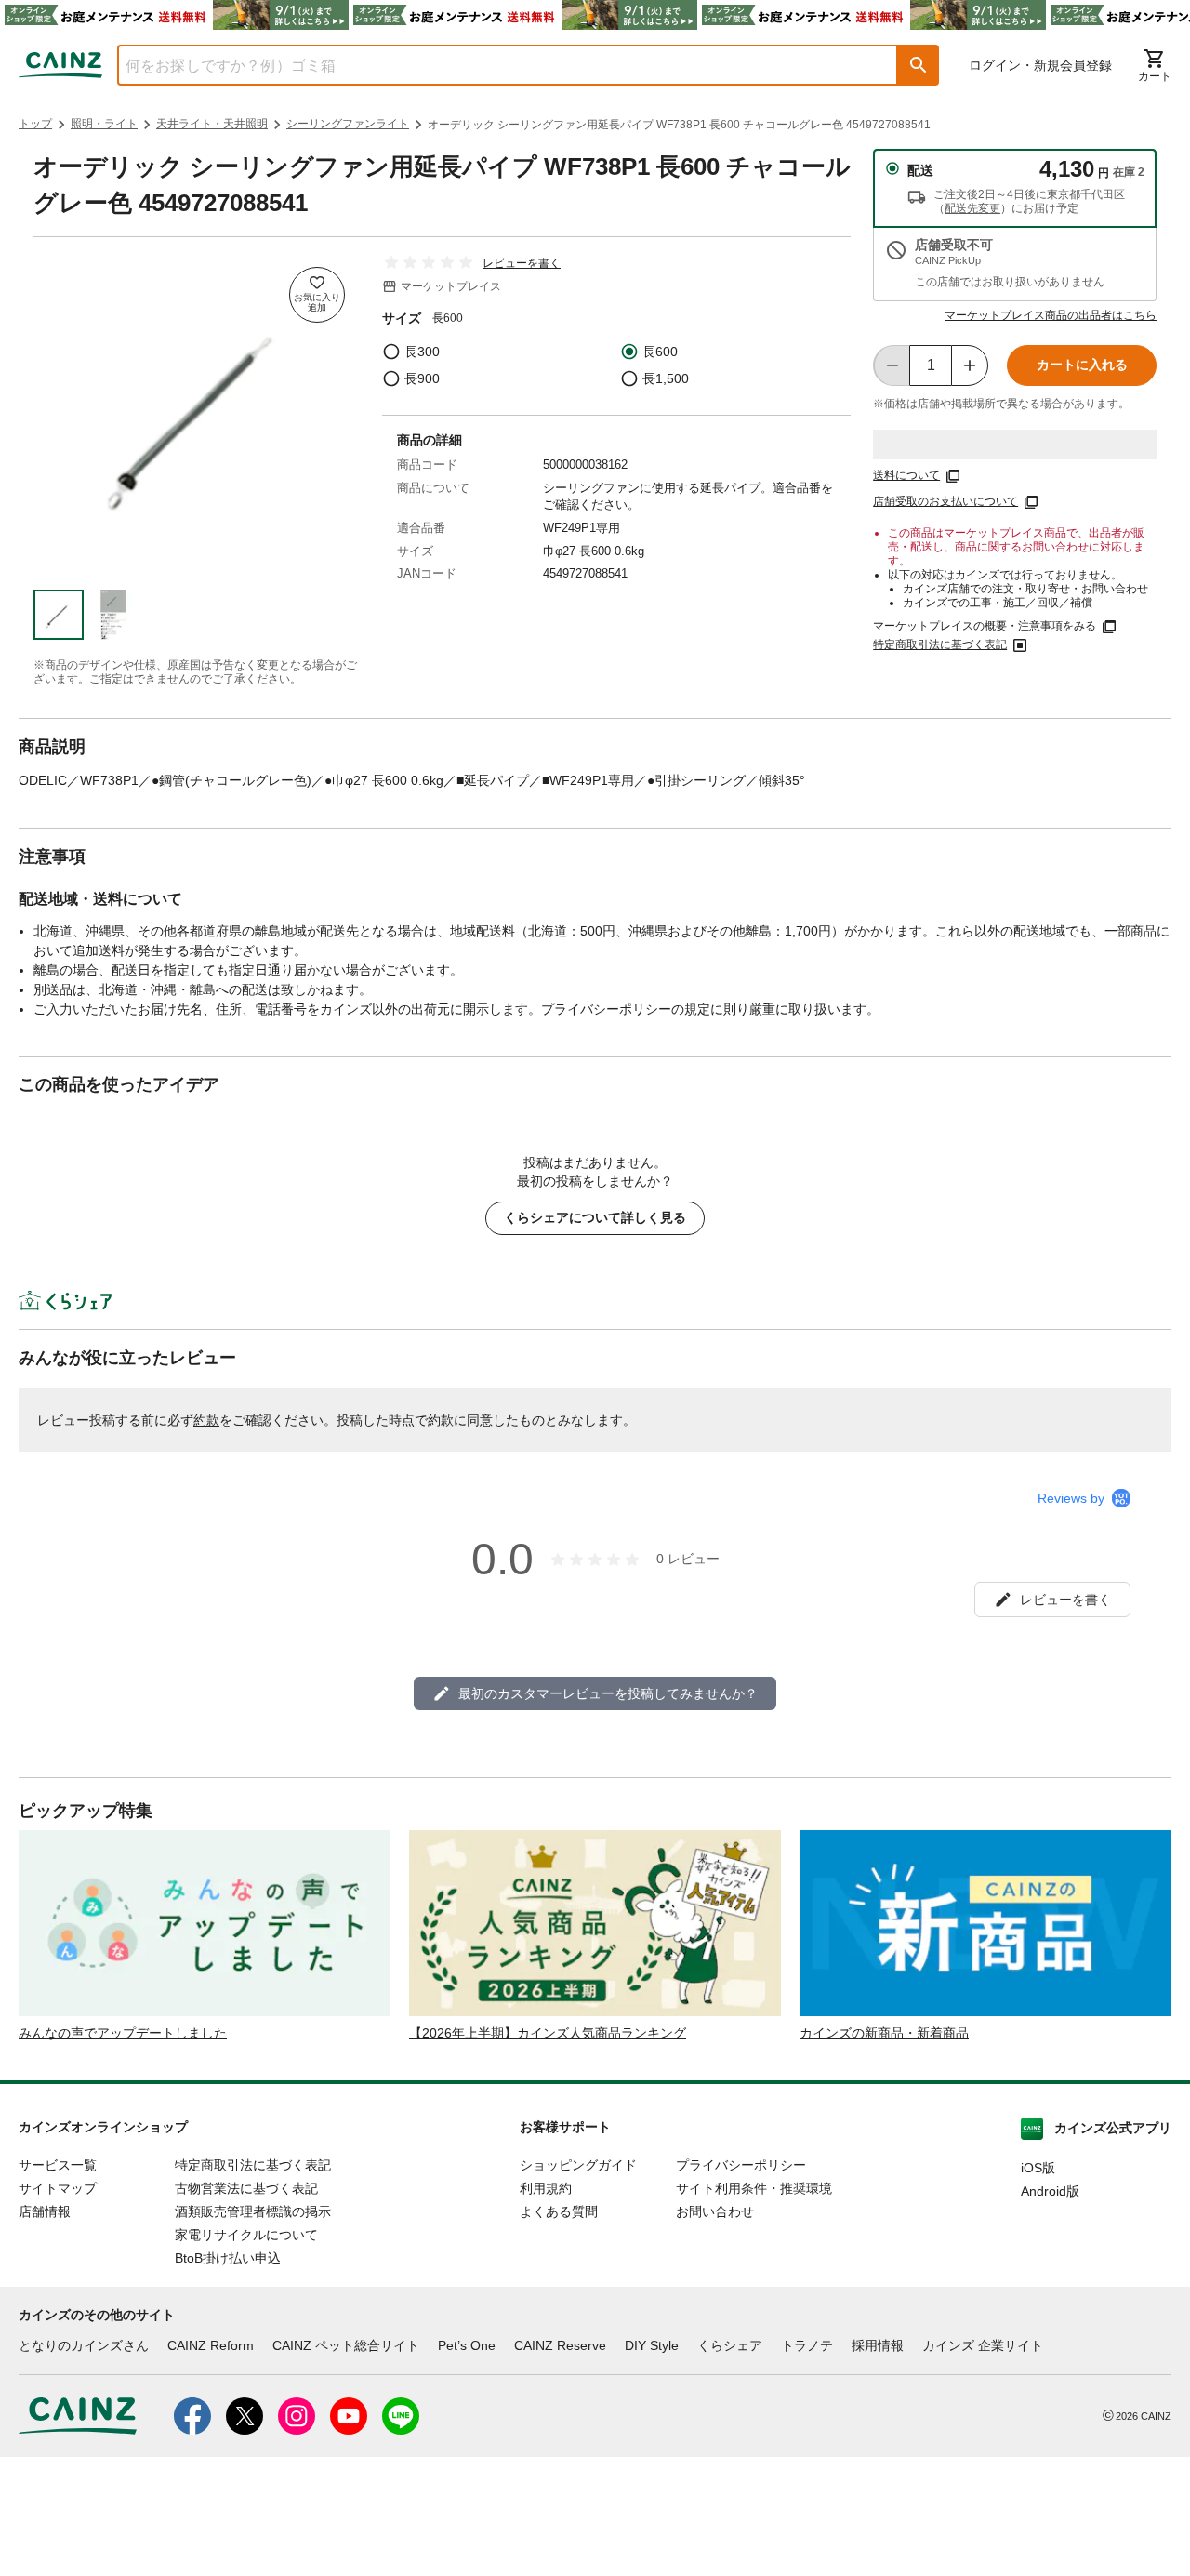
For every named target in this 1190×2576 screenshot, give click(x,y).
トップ (35, 124)
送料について (906, 475)
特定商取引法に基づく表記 (940, 644)
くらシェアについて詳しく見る (595, 1217)
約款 (206, 1420)
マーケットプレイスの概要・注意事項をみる (985, 626)
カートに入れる (1082, 365)
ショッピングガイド (578, 2165)
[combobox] (494, 65)
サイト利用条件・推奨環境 (754, 2188)
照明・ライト (104, 124)
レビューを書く (522, 263)
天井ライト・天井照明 (212, 124)
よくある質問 (559, 2211)
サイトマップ (58, 2188)
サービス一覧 (58, 2165)
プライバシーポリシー (741, 2165)
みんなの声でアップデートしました (123, 2033)
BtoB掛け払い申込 (228, 2258)
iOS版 (1038, 2168)
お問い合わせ (715, 2211)
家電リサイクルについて (246, 2235)
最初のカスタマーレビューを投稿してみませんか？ (608, 1693)
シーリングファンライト (348, 124)
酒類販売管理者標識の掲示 (253, 2211)
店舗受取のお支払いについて (945, 501)
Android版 (1050, 2191)
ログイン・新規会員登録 (1040, 65)
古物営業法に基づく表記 (246, 2188)
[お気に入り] (317, 295)
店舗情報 (45, 2211)
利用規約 (546, 2188)
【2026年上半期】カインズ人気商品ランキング (548, 2033)
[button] (919, 65)
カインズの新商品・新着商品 (884, 2033)
